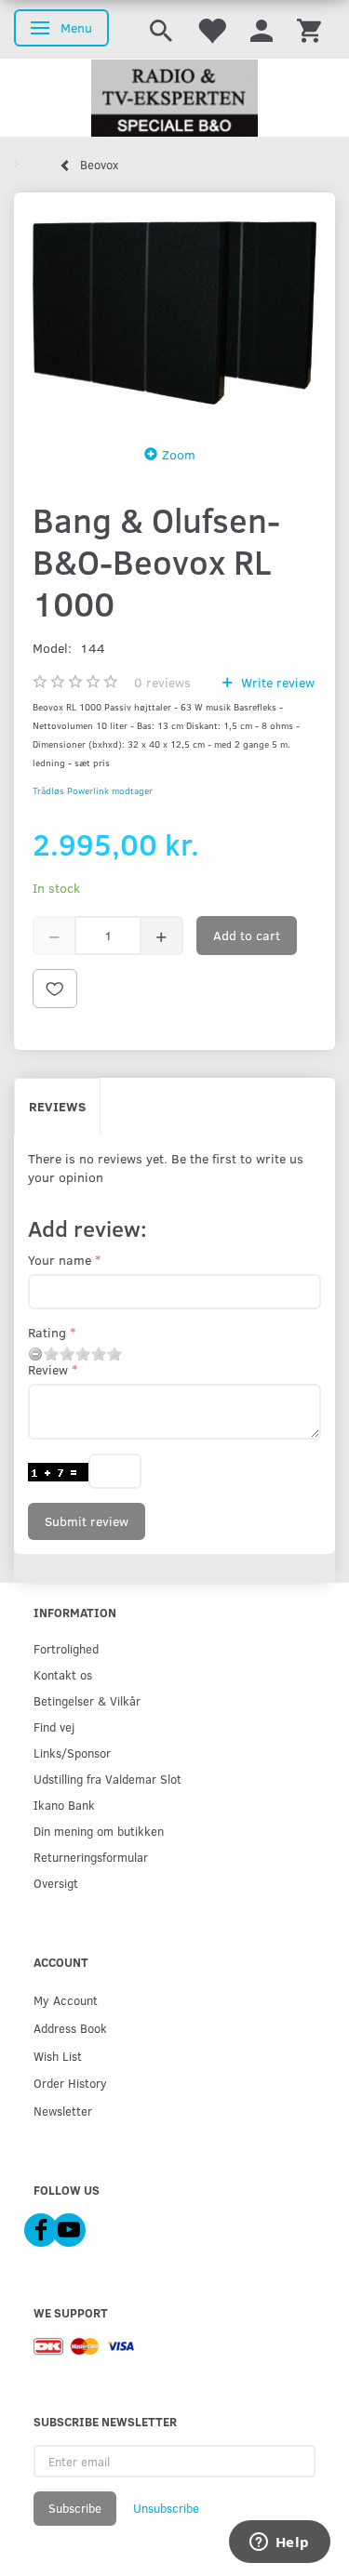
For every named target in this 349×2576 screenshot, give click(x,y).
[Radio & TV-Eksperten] (174, 99)
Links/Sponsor (72, 1753)
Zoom (179, 454)
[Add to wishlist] (55, 989)
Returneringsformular (91, 1857)
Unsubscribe (166, 2508)
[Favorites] (211, 29)
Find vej (54, 1726)
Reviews (57, 1106)
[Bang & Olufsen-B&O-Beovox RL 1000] (174, 313)
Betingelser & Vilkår (87, 1700)
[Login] (262, 29)
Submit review (87, 1521)
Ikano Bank (64, 1805)
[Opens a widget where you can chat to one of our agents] (279, 2543)
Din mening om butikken (99, 1831)
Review (48, 1369)
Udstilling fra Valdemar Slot (107, 1779)
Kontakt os (63, 1674)
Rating (47, 1332)
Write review (276, 682)
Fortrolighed (66, 1648)
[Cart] (309, 29)
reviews (162, 682)
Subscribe (75, 2508)
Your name (60, 1260)
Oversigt (56, 1883)
